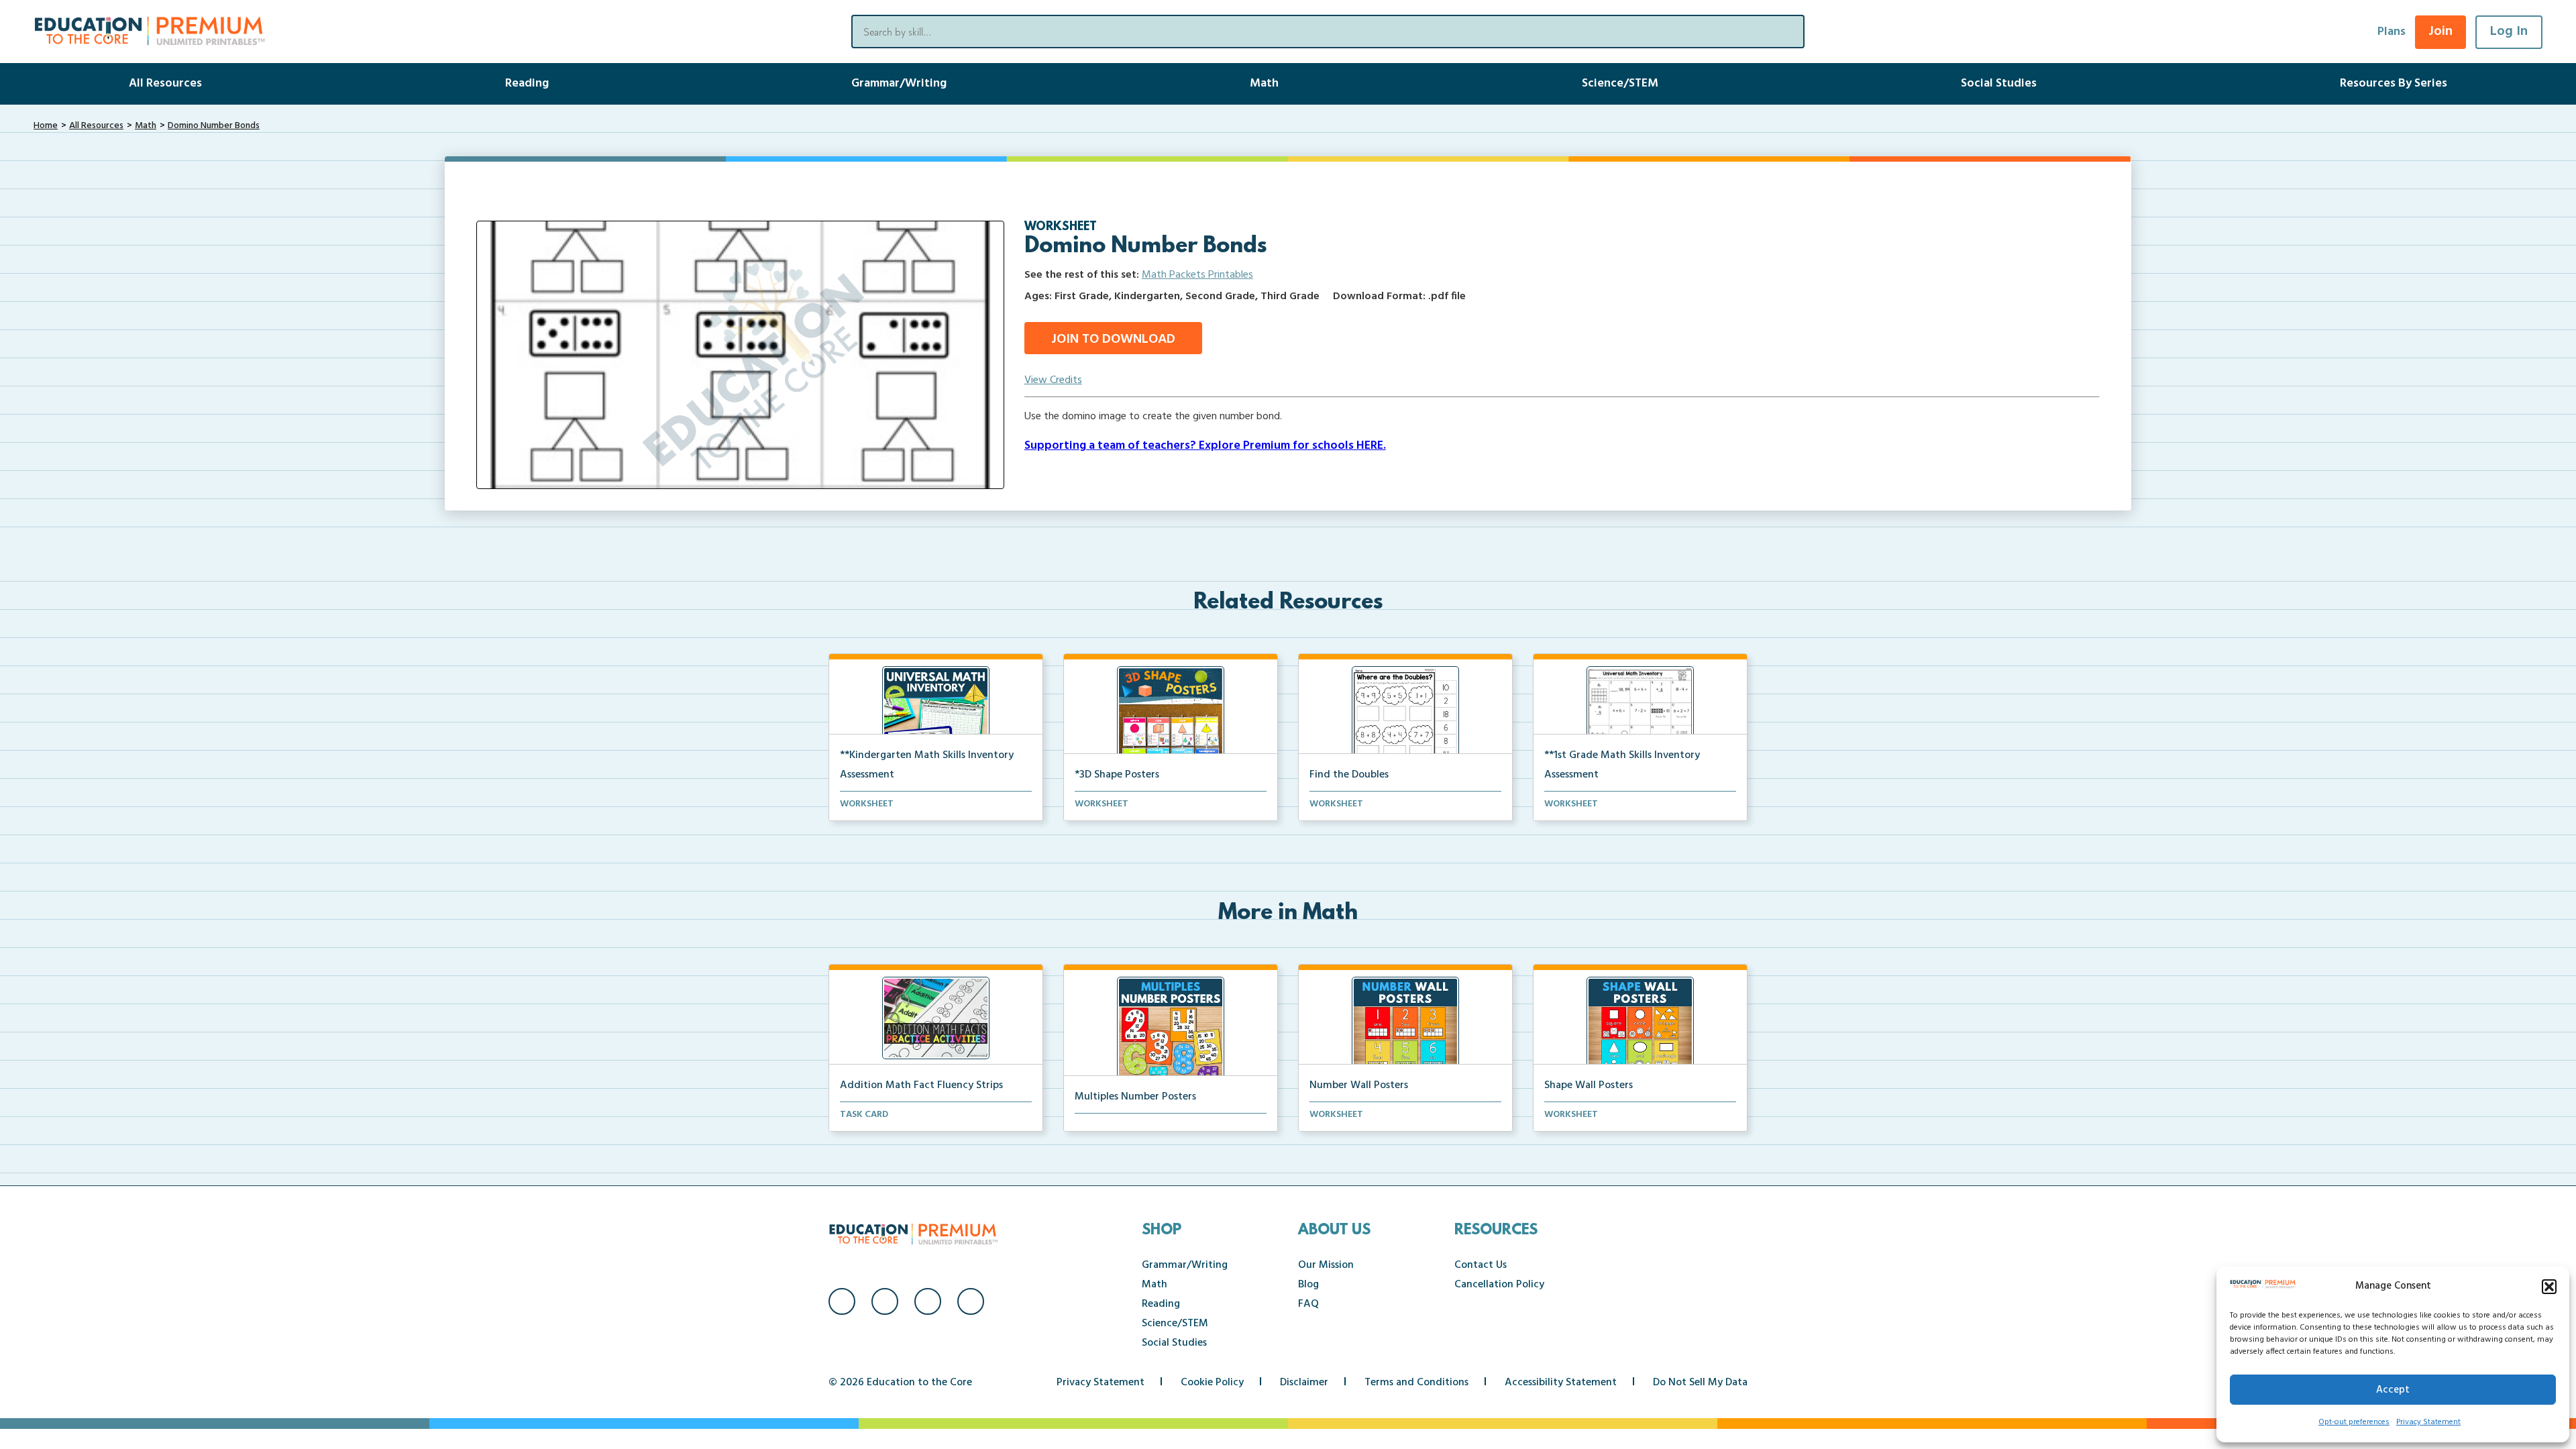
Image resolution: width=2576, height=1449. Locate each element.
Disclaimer (1304, 1383)
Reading (527, 84)
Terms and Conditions (1416, 1383)
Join (2440, 32)
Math (1264, 84)
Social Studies (1999, 84)
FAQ (1308, 1304)
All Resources (165, 84)
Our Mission (1326, 1265)
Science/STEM (1620, 84)
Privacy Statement (2428, 1422)
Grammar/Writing (899, 84)
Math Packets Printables (1197, 275)
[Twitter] (928, 1301)
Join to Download (1113, 339)
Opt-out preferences (2354, 1422)
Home (46, 126)
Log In (2509, 32)
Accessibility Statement (1561, 1383)
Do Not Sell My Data (1700, 1383)
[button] (2549, 1287)
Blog (1308, 1285)
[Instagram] (885, 1301)
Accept (2393, 1390)
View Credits (1053, 380)
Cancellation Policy (1499, 1285)
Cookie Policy (1212, 1383)
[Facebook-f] (842, 1301)
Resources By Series (2394, 84)
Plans (2392, 32)
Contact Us (1481, 1265)
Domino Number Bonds (214, 126)
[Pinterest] (971, 1301)
